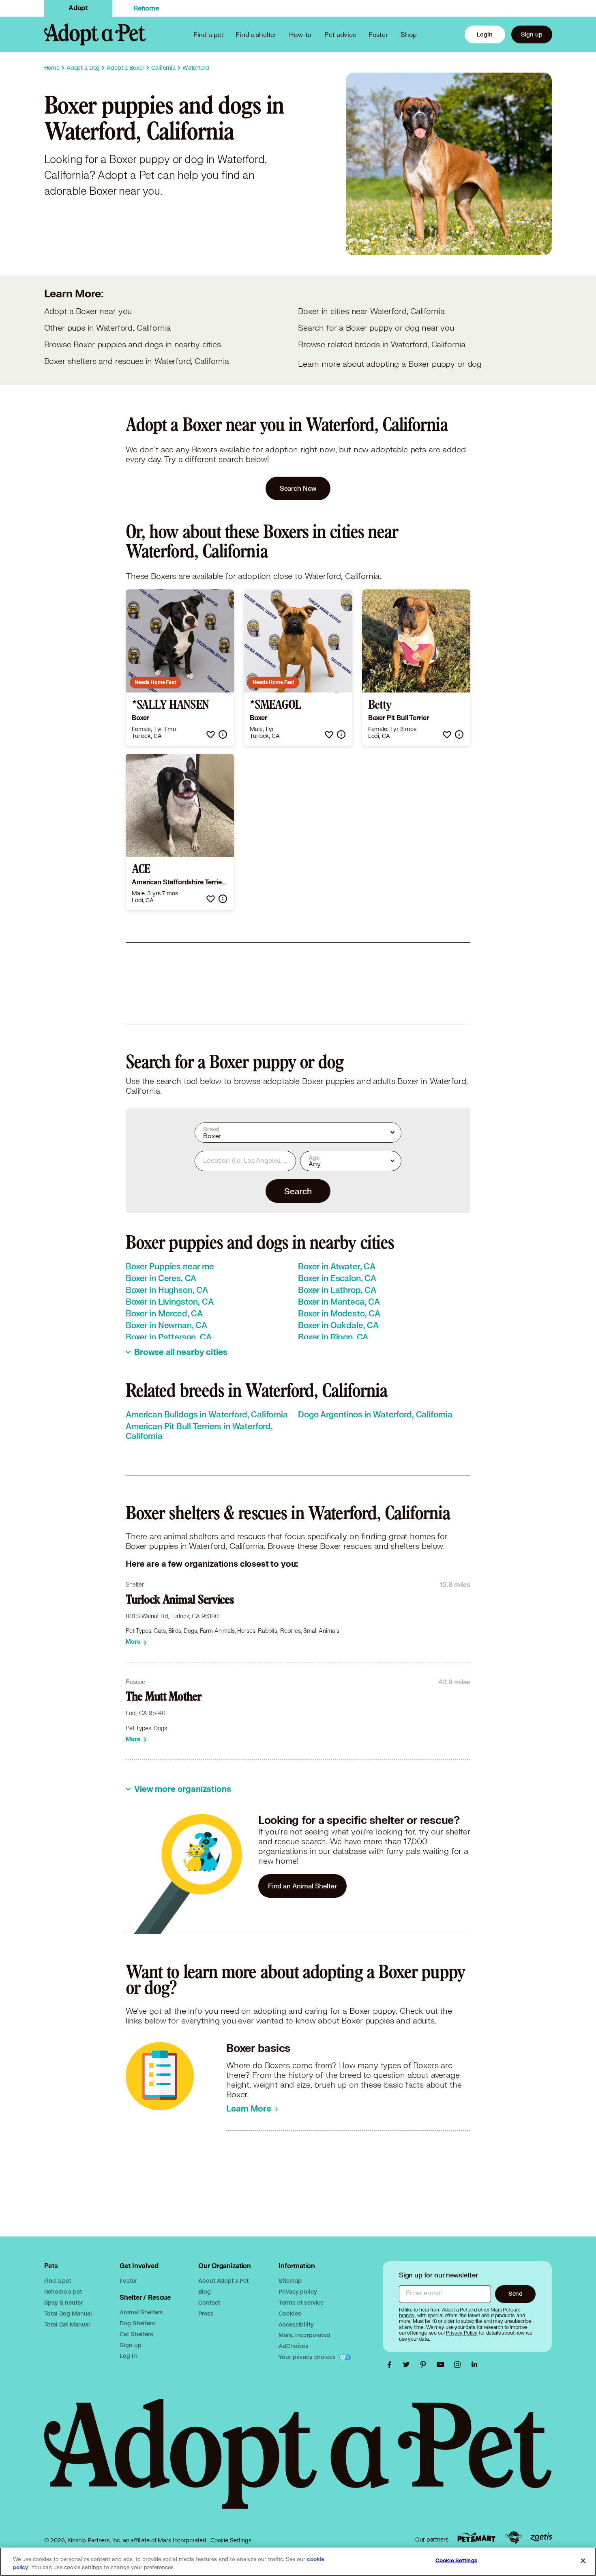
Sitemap (290, 2280)
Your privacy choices (308, 2357)
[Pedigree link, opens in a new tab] (513, 2537)
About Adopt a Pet (223, 2280)
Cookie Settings (231, 2540)
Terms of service (301, 2302)
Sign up (532, 34)
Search (298, 1191)
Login (485, 34)
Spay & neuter (63, 2302)
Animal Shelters (141, 2312)
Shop (409, 34)
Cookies (290, 2313)
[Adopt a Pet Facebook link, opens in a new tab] (391, 2365)
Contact (209, 2302)
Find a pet (58, 2280)
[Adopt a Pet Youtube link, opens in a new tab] (442, 2365)
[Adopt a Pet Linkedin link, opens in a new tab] (474, 2365)
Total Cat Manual (67, 2324)
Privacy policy (298, 2291)
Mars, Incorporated (304, 2335)
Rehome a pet (63, 2291)
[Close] (583, 2561)
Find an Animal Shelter (302, 1886)
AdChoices (294, 2346)
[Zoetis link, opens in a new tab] (541, 2537)
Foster (378, 34)
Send (516, 2293)
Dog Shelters (137, 2323)
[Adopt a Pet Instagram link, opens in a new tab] (459, 2365)
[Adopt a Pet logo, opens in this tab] (298, 2462)
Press (206, 2313)
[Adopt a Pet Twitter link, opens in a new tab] (408, 2365)
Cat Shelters (136, 2334)
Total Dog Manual (68, 2313)
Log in (128, 2356)
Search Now (298, 488)
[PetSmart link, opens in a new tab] (476, 2537)
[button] (211, 734)
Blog (204, 2291)
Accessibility (296, 2324)
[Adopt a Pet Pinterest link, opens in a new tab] (425, 2365)
